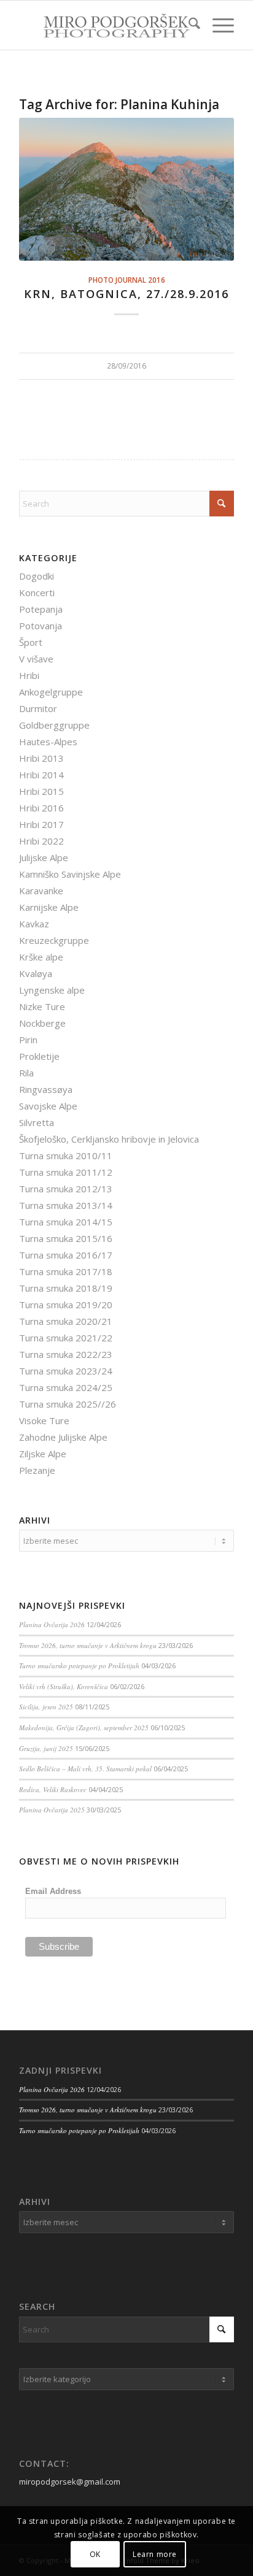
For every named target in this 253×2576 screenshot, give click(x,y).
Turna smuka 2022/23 (66, 1354)
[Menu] (217, 25)
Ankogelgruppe (51, 692)
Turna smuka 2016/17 (66, 1255)
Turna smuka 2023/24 (66, 1371)
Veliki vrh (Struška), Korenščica (64, 1686)
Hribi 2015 (41, 791)
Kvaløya (36, 973)
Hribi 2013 (41, 758)
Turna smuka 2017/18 (66, 1271)
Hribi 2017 (41, 824)
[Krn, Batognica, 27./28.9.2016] (126, 189)
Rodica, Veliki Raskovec (53, 1789)
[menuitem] (188, 25)
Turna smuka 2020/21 (66, 1321)
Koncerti (37, 592)
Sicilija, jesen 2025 (46, 1707)
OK (95, 2554)
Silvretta (37, 1122)
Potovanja (41, 626)
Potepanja (41, 609)
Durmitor (38, 708)
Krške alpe (41, 957)
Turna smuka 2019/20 (66, 1305)
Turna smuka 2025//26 (68, 1404)
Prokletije (39, 1056)
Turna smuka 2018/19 (66, 1288)
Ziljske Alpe (43, 1454)
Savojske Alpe (48, 1106)
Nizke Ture (42, 1006)
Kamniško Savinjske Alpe (70, 874)
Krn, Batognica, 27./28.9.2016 (126, 294)
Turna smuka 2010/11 (66, 1156)
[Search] (188, 25)
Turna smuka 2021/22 (66, 1338)
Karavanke (41, 891)
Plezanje (37, 1470)
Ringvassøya (46, 1089)
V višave (36, 659)
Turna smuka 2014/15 (66, 1222)
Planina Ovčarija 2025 (52, 1810)
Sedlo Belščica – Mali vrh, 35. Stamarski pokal (85, 1769)
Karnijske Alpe (49, 907)
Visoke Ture (44, 1420)
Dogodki (37, 576)
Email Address (53, 1891)
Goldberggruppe (54, 725)
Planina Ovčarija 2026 (52, 1624)
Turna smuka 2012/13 (66, 1189)
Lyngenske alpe (52, 990)
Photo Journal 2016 (127, 280)
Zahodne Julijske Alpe (63, 1437)
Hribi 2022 (41, 841)
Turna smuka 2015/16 (66, 1238)
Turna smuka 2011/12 (66, 1172)
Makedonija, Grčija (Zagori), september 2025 (84, 1727)
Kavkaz (34, 924)
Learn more (155, 2554)
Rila (26, 1073)
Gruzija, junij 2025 (46, 1748)
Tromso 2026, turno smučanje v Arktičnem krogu (88, 1645)
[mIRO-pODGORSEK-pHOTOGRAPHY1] (105, 25)
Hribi (29, 675)
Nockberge (42, 1023)
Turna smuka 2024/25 (66, 1387)
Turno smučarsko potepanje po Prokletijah (79, 1666)
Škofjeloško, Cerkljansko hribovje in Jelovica (109, 1139)
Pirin (28, 1040)
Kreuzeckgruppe (54, 940)
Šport (31, 642)
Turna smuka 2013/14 (66, 1205)
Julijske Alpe (44, 857)
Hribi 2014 (41, 775)
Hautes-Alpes (48, 742)
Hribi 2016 (41, 808)
